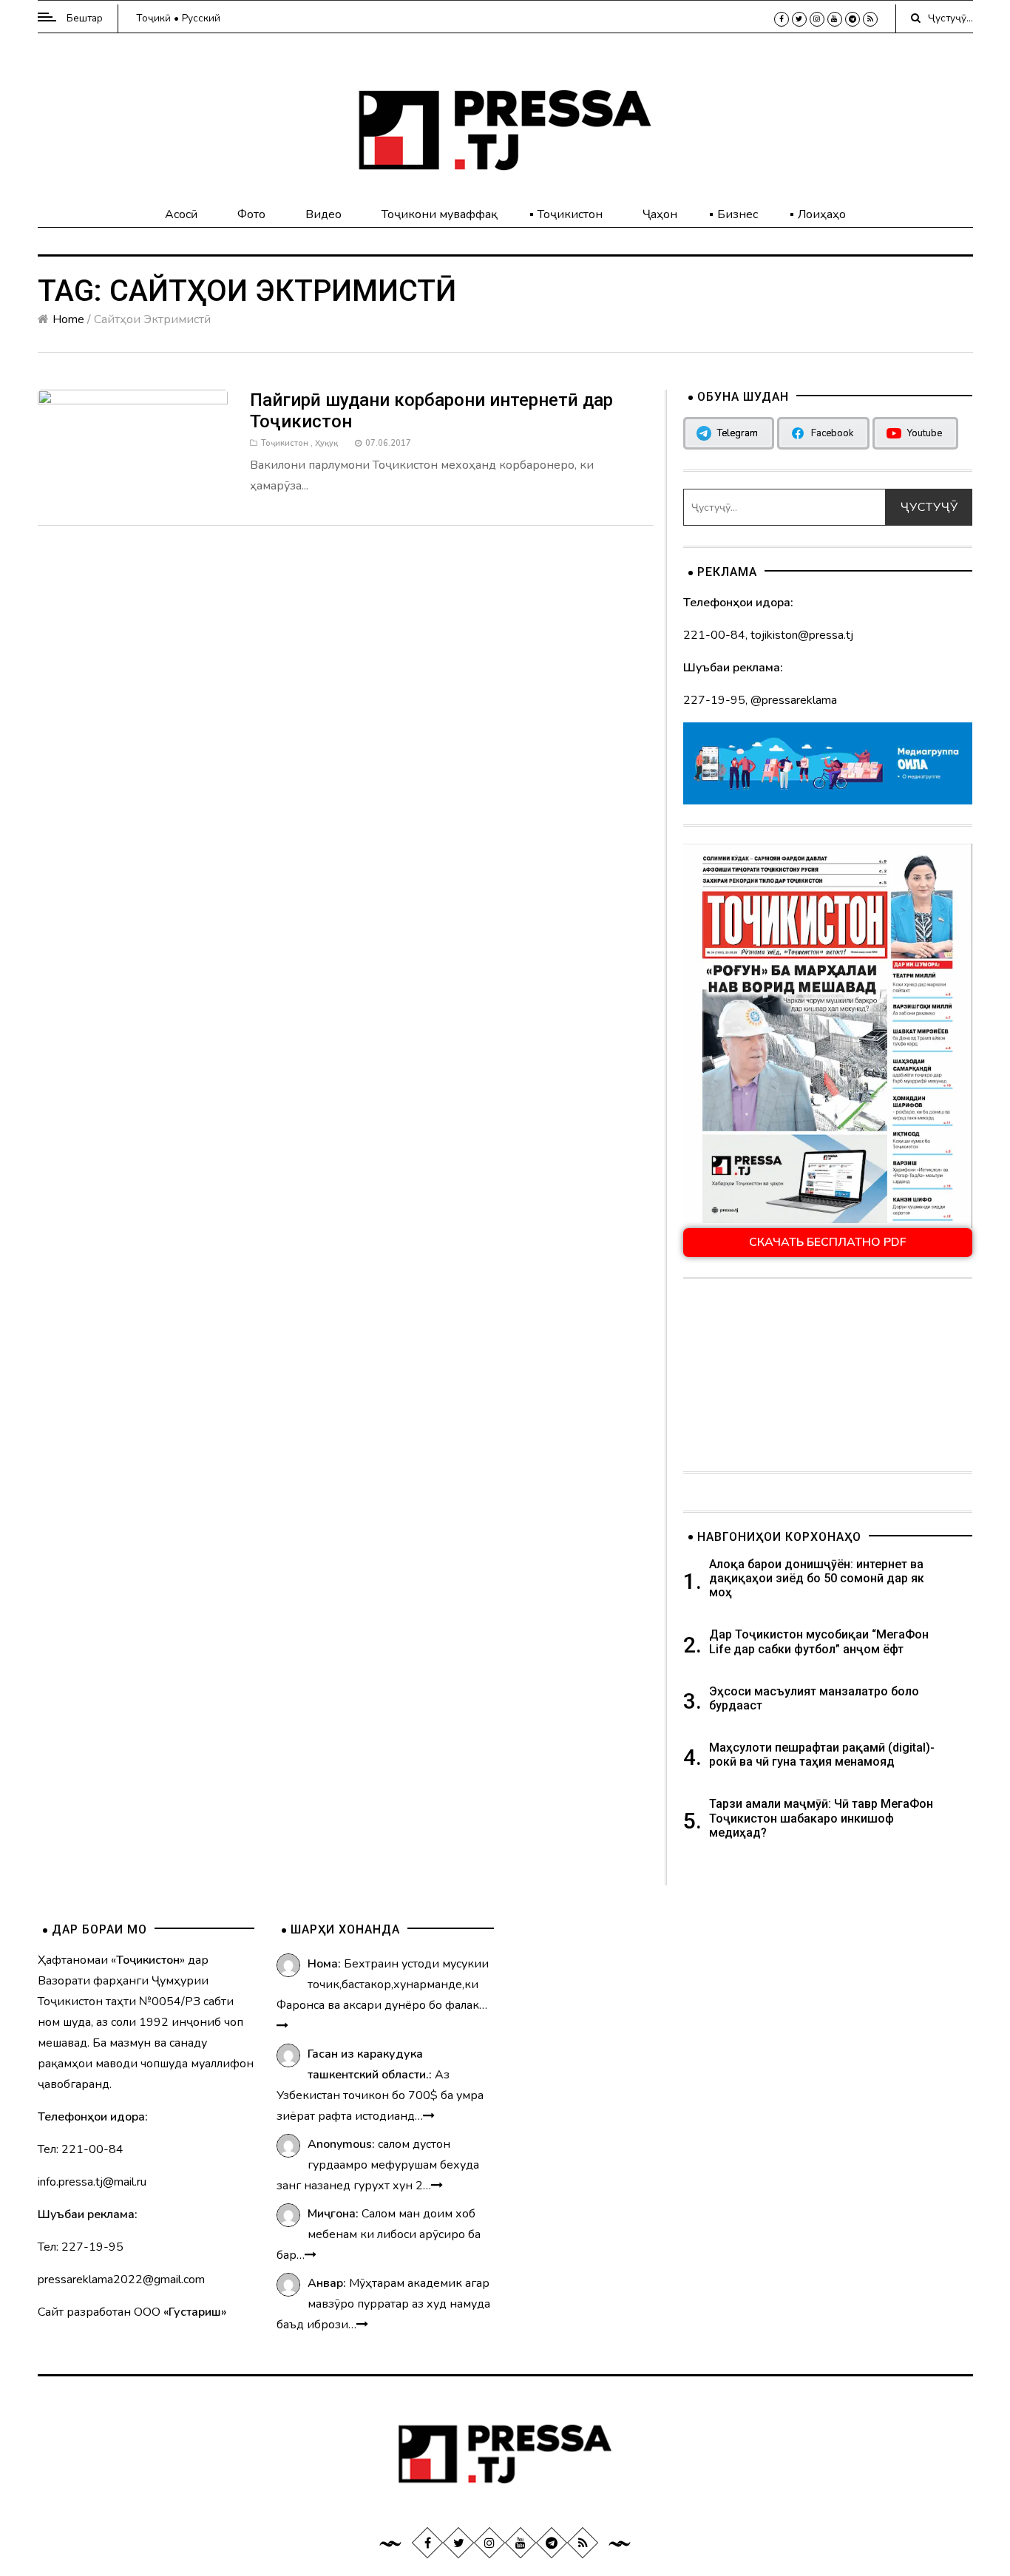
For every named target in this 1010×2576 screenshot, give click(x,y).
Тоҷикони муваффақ (440, 214)
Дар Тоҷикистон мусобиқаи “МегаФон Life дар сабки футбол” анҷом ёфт (819, 1641)
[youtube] (835, 19)
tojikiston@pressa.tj (802, 635)
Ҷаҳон (660, 214)
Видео (323, 214)
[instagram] (817, 19)
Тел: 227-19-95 (81, 2247)
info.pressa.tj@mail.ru (92, 2182)
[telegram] (853, 19)
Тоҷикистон (570, 214)
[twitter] (799, 19)
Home (68, 319)
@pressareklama (794, 700)
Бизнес (738, 214)
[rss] (870, 19)
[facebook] (782, 19)
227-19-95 (714, 700)
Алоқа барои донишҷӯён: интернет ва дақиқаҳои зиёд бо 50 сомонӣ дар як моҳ (817, 1578)
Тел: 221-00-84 (81, 2149)
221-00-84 (714, 635)
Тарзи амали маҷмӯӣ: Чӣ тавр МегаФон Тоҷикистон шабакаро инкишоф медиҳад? (821, 1818)
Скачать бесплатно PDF (828, 1242)
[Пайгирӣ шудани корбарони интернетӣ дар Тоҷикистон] (133, 441)
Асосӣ (181, 214)
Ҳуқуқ (326, 443)
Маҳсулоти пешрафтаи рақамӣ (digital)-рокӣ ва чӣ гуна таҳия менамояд (822, 1755)
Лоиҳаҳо (822, 214)
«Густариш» (195, 2312)
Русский (201, 18)
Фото (251, 214)
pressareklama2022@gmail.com (121, 2280)
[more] (282, 2026)
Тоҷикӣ (153, 18)
